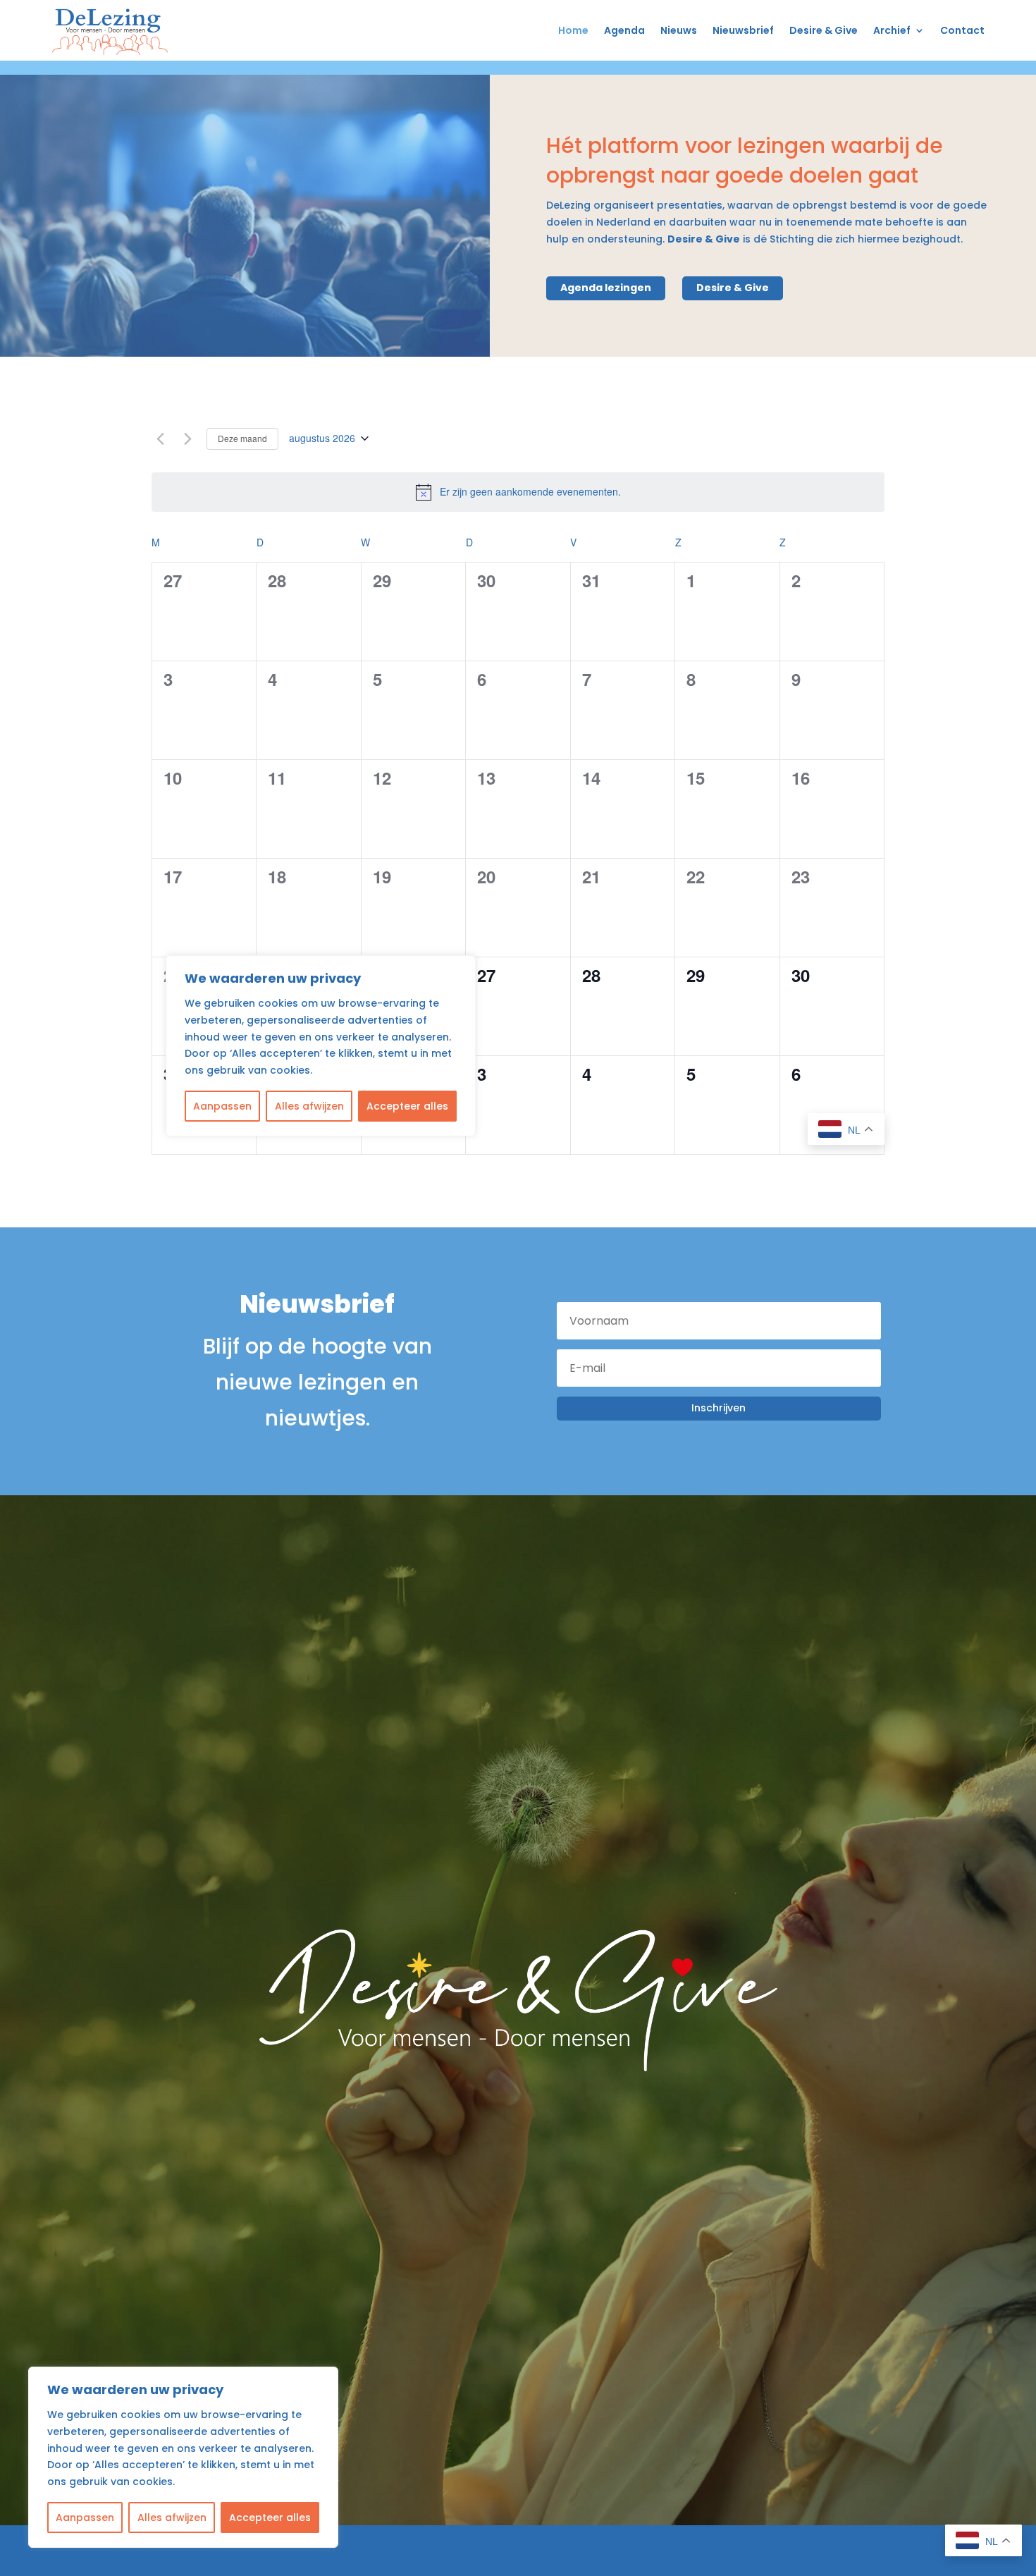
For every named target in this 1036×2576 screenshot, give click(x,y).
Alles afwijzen (172, 2517)
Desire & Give (824, 30)
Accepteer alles (270, 2517)
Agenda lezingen (606, 288)
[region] (183, 2457)
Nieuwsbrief (743, 30)
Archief (892, 30)
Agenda (624, 30)
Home (573, 30)
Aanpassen (85, 2517)
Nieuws (679, 30)
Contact (962, 30)
